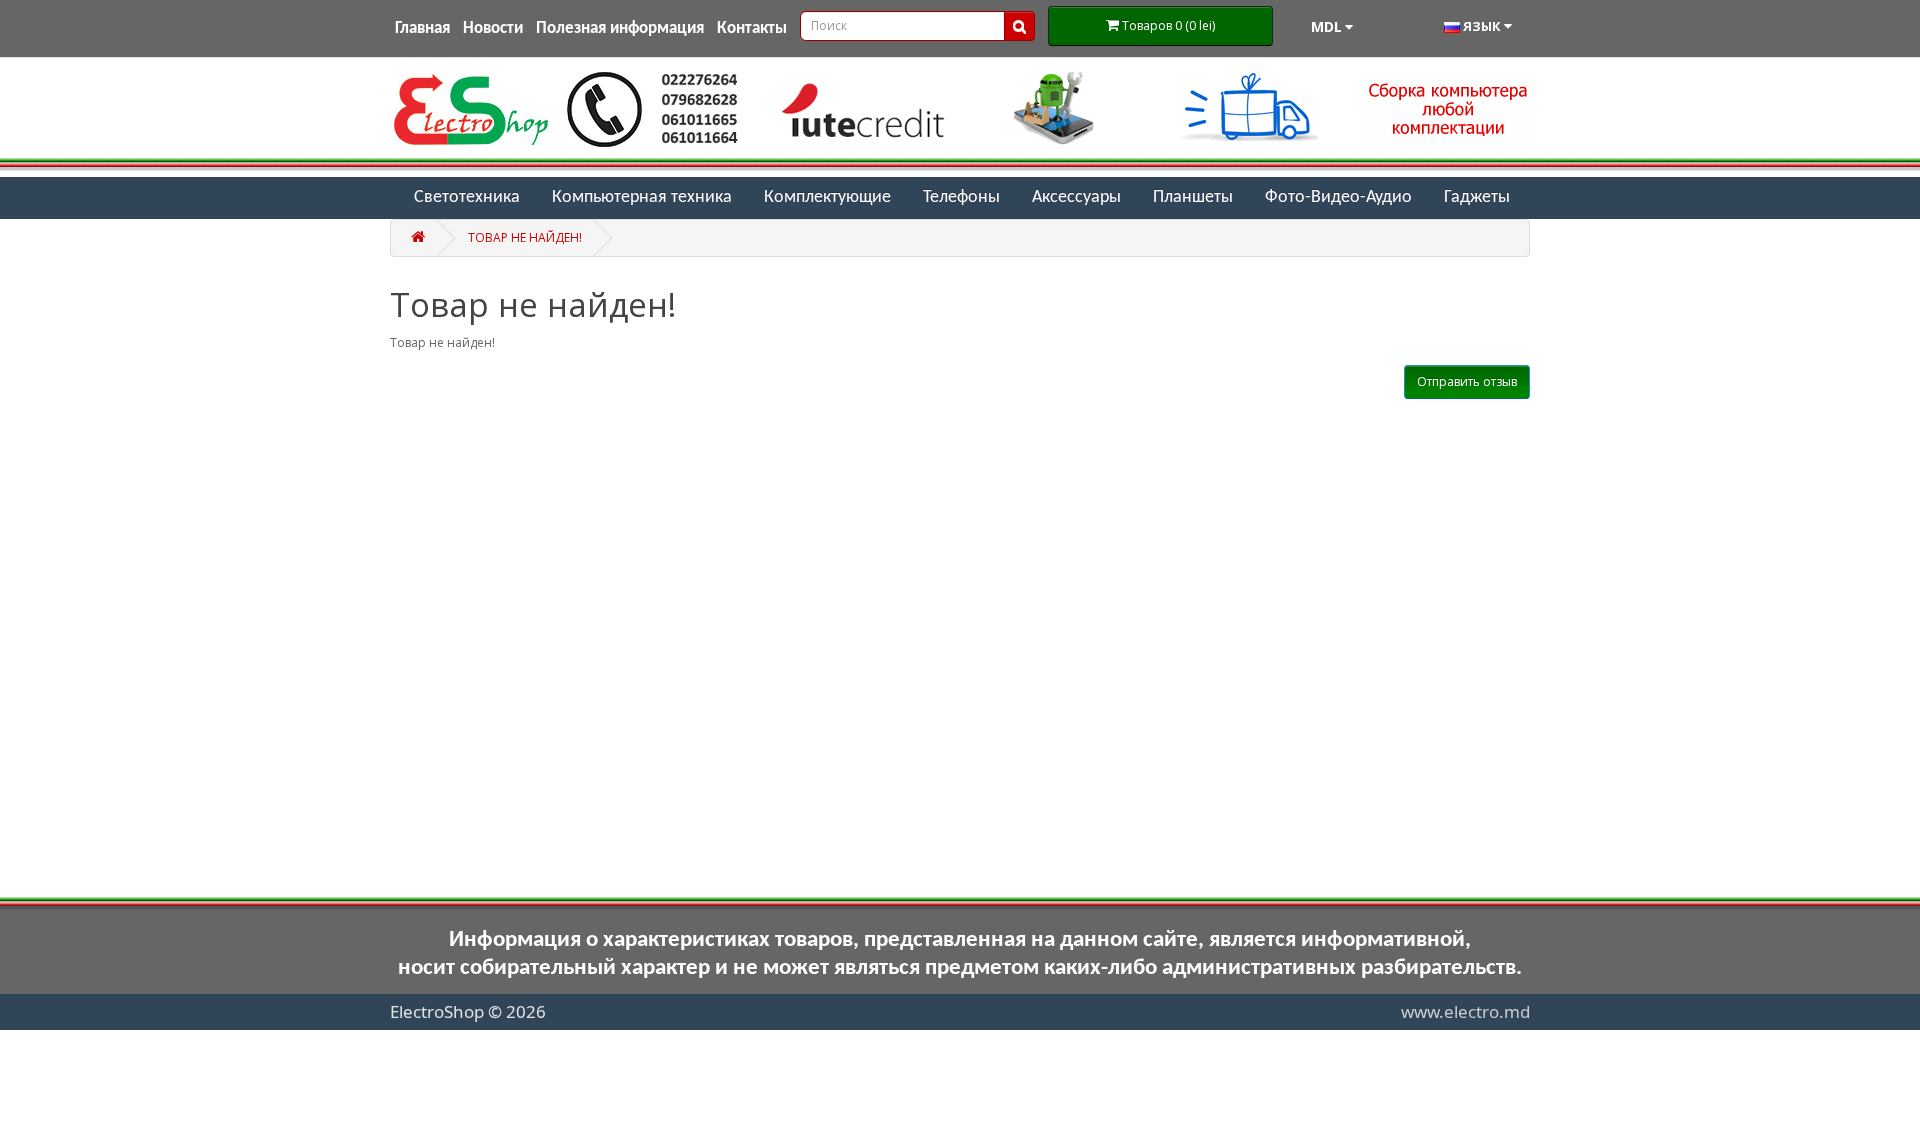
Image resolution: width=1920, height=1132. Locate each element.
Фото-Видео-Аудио (1338, 197)
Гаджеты (1477, 197)
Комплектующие (827, 197)
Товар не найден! (525, 237)
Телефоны (961, 197)
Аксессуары (1076, 197)
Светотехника (467, 197)
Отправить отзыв (1467, 381)
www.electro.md (1465, 1011)
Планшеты (1193, 197)
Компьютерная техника (642, 197)
